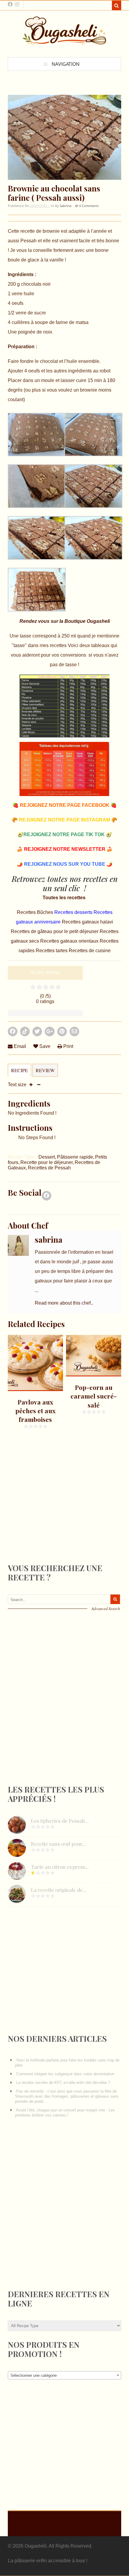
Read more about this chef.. (64, 1303)
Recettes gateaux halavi (87, 922)
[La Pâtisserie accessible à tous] (64, 42)
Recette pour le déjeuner (46, 1162)
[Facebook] (46, 1197)
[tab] (19, 1073)
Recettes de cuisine (90, 951)
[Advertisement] (53, 1507)
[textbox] (64, 2376)
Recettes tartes (52, 951)
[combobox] (64, 2375)
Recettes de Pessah (49, 1168)
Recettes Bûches (36, 912)
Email (19, 1046)
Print (68, 1046)
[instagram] (17, 4)
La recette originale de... (59, 1890)
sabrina (66, 206)
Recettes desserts (74, 912)
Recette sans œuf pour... (58, 1844)
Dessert (47, 1157)
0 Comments (88, 206)
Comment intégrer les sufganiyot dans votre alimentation (65, 2074)
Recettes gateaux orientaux (70, 941)
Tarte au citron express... (60, 1867)
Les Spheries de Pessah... (60, 1821)
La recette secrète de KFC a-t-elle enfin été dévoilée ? (63, 2083)
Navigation (66, 64)
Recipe (19, 1070)
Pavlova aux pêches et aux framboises (35, 1411)
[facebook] (10, 4)
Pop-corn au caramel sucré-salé (94, 1396)
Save (44, 1046)
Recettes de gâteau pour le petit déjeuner (55, 931)
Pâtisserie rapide (75, 1157)
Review (45, 1070)
